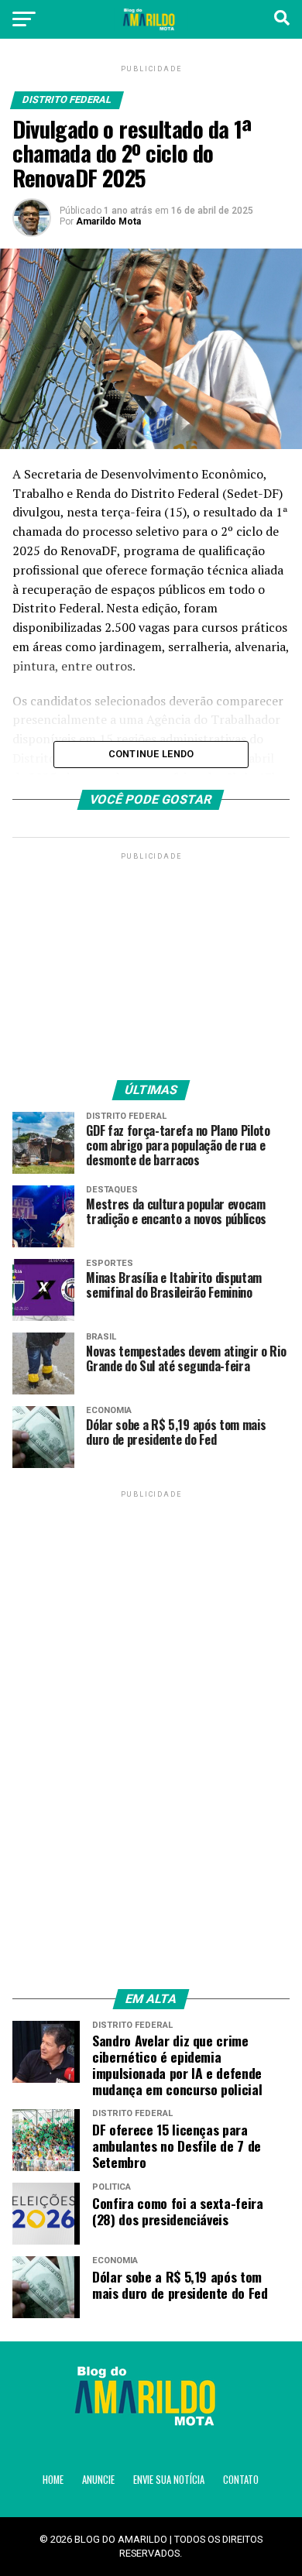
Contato (241, 2480)
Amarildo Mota (108, 221)
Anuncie (98, 2480)
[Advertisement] (151, 960)
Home (53, 2480)
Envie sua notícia (169, 2480)
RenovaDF (89, 551)
